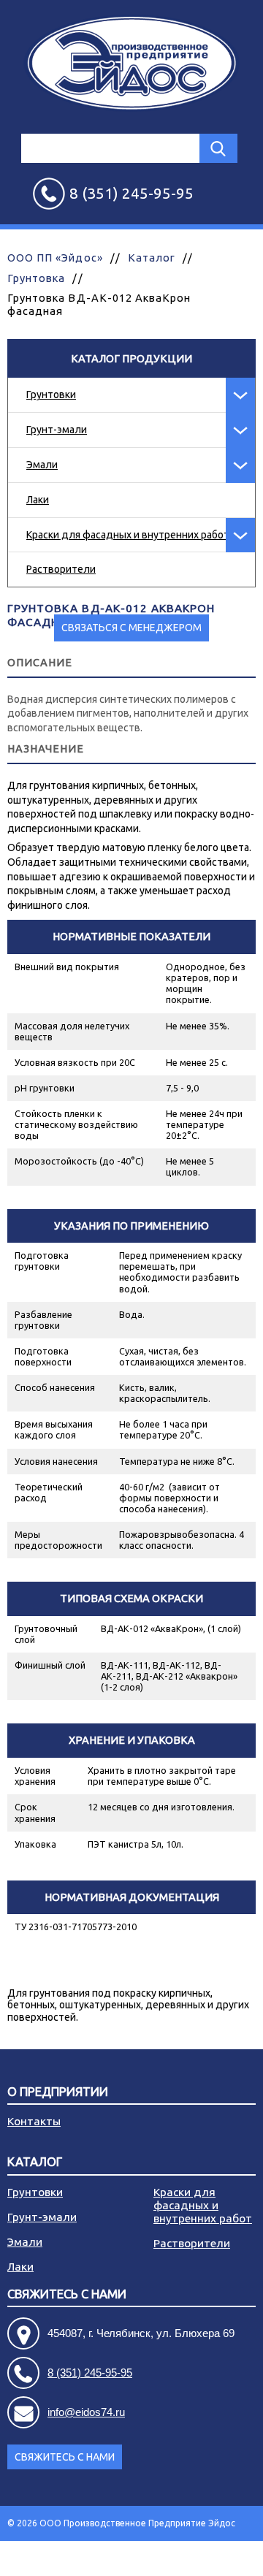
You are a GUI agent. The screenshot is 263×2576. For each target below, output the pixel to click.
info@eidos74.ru (86, 2412)
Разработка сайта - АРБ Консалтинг (179, 2558)
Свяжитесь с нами (65, 2457)
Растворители (61, 569)
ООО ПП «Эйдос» (55, 258)
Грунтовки (51, 395)
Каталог (152, 258)
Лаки (38, 500)
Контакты (34, 2121)
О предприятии (58, 2092)
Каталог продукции (131, 358)
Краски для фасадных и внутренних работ (128, 535)
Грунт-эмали (57, 430)
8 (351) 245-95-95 (90, 2373)
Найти (218, 148)
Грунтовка (36, 278)
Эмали (42, 465)
